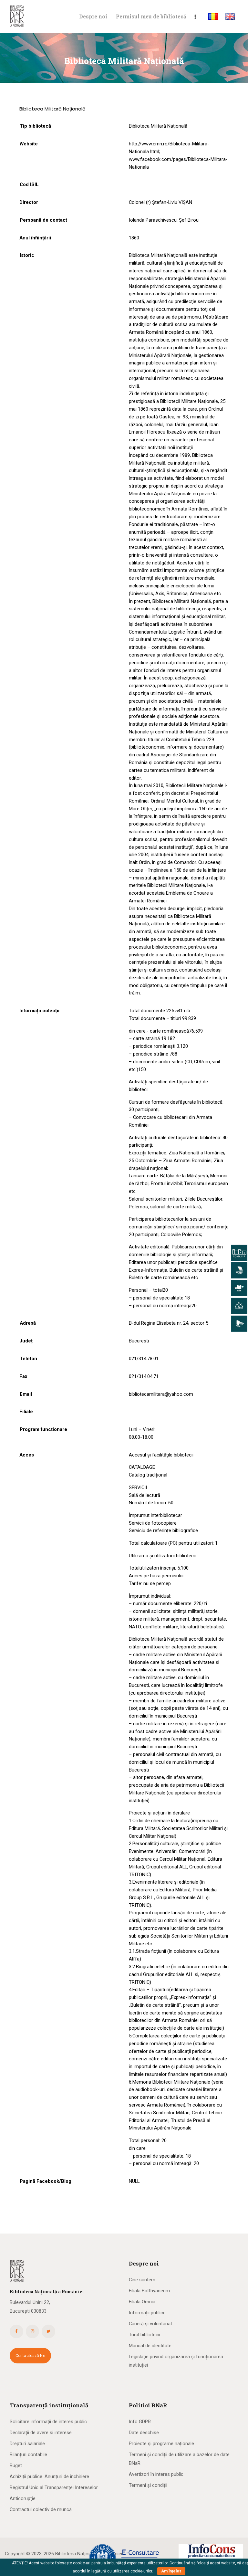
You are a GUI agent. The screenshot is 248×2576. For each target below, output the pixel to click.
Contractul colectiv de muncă (41, 2509)
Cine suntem (142, 2280)
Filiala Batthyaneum (149, 2291)
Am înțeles (171, 2571)
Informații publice (147, 2313)
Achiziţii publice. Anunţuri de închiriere (49, 2476)
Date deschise (144, 2433)
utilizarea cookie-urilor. (133, 2571)
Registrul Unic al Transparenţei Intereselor (54, 2487)
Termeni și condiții (148, 2485)
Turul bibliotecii (145, 2335)
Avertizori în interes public (156, 2474)
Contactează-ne (30, 2356)
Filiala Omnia (142, 2302)
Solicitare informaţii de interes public (48, 2422)
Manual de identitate (150, 2346)
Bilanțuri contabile (28, 2455)
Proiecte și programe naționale (161, 2444)
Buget (16, 2466)
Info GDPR (140, 2422)
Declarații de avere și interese (41, 2433)
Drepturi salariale (27, 2444)
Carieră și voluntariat (150, 2324)
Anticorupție (23, 2498)
